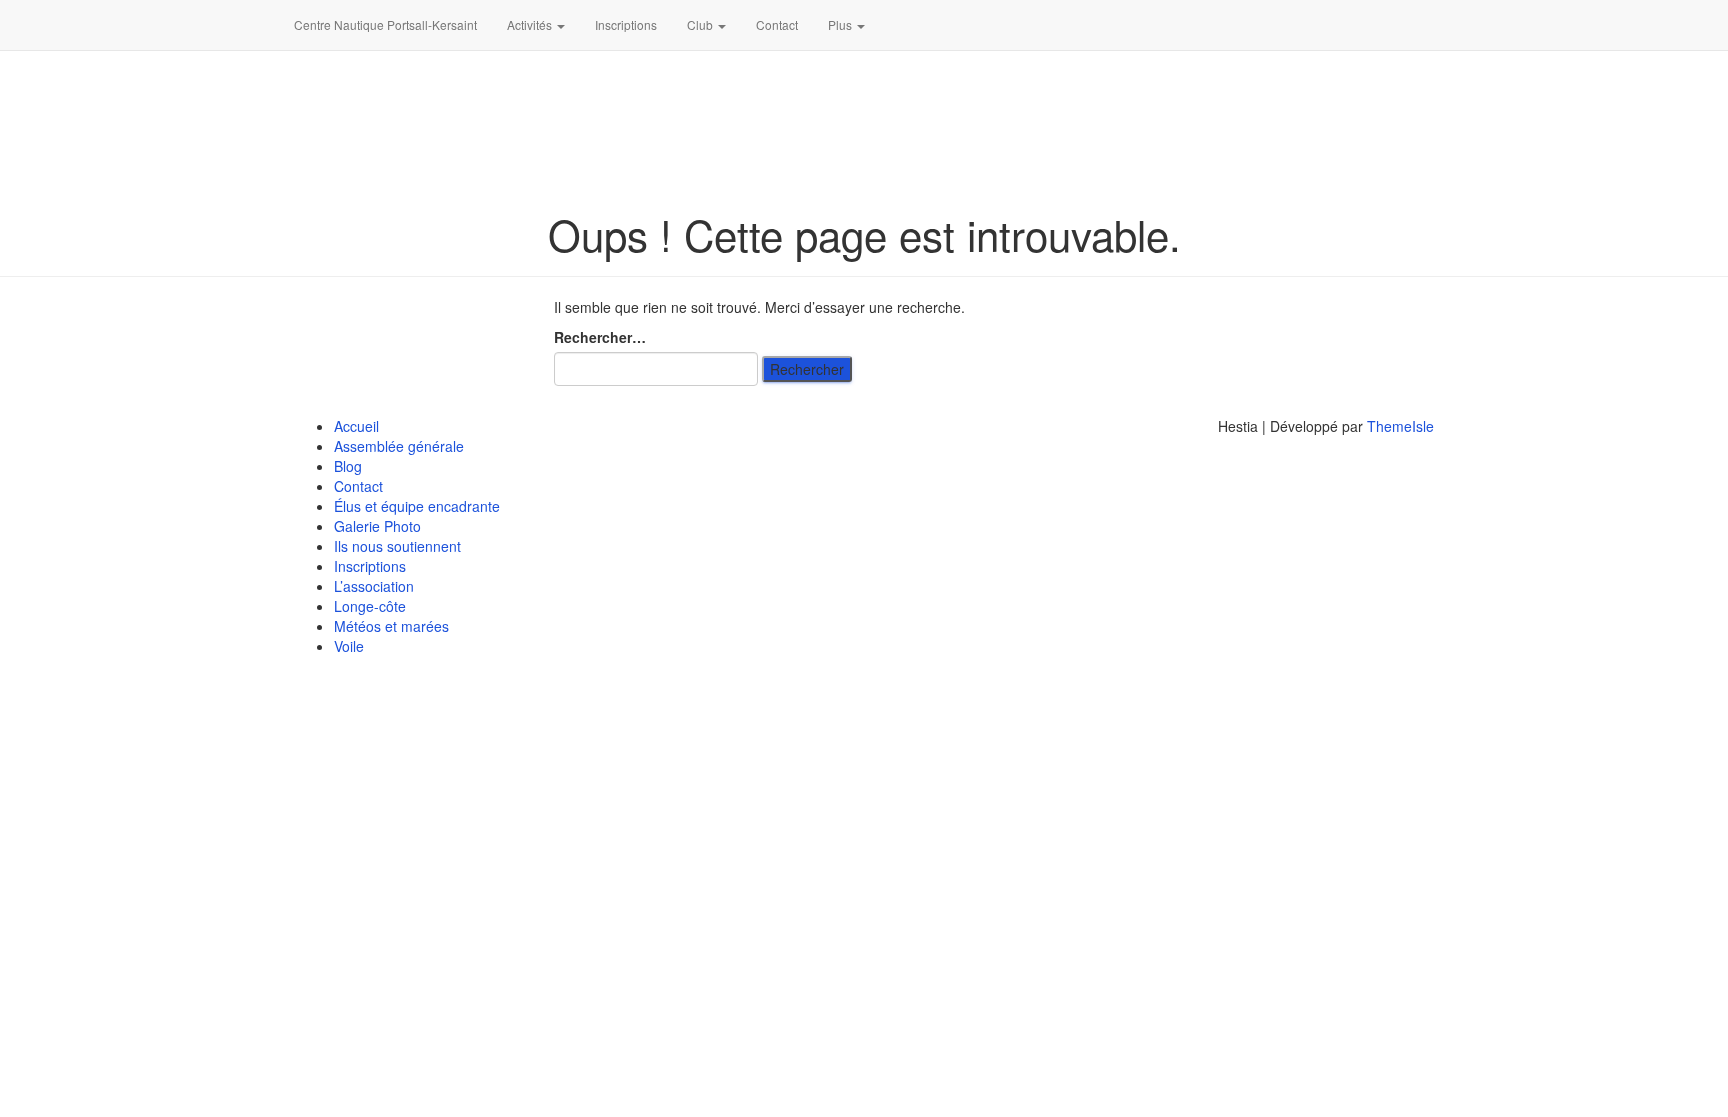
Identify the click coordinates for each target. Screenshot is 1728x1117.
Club (701, 24)
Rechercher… (600, 337)
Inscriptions (626, 24)
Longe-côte (370, 606)
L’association (374, 586)
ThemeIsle (1400, 426)
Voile (349, 646)
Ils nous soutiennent (397, 546)
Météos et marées (391, 626)
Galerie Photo (377, 526)
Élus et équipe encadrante (417, 506)
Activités (531, 24)
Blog (348, 466)
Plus (841, 24)
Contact (777, 24)
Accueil (356, 426)
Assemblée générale (399, 446)
